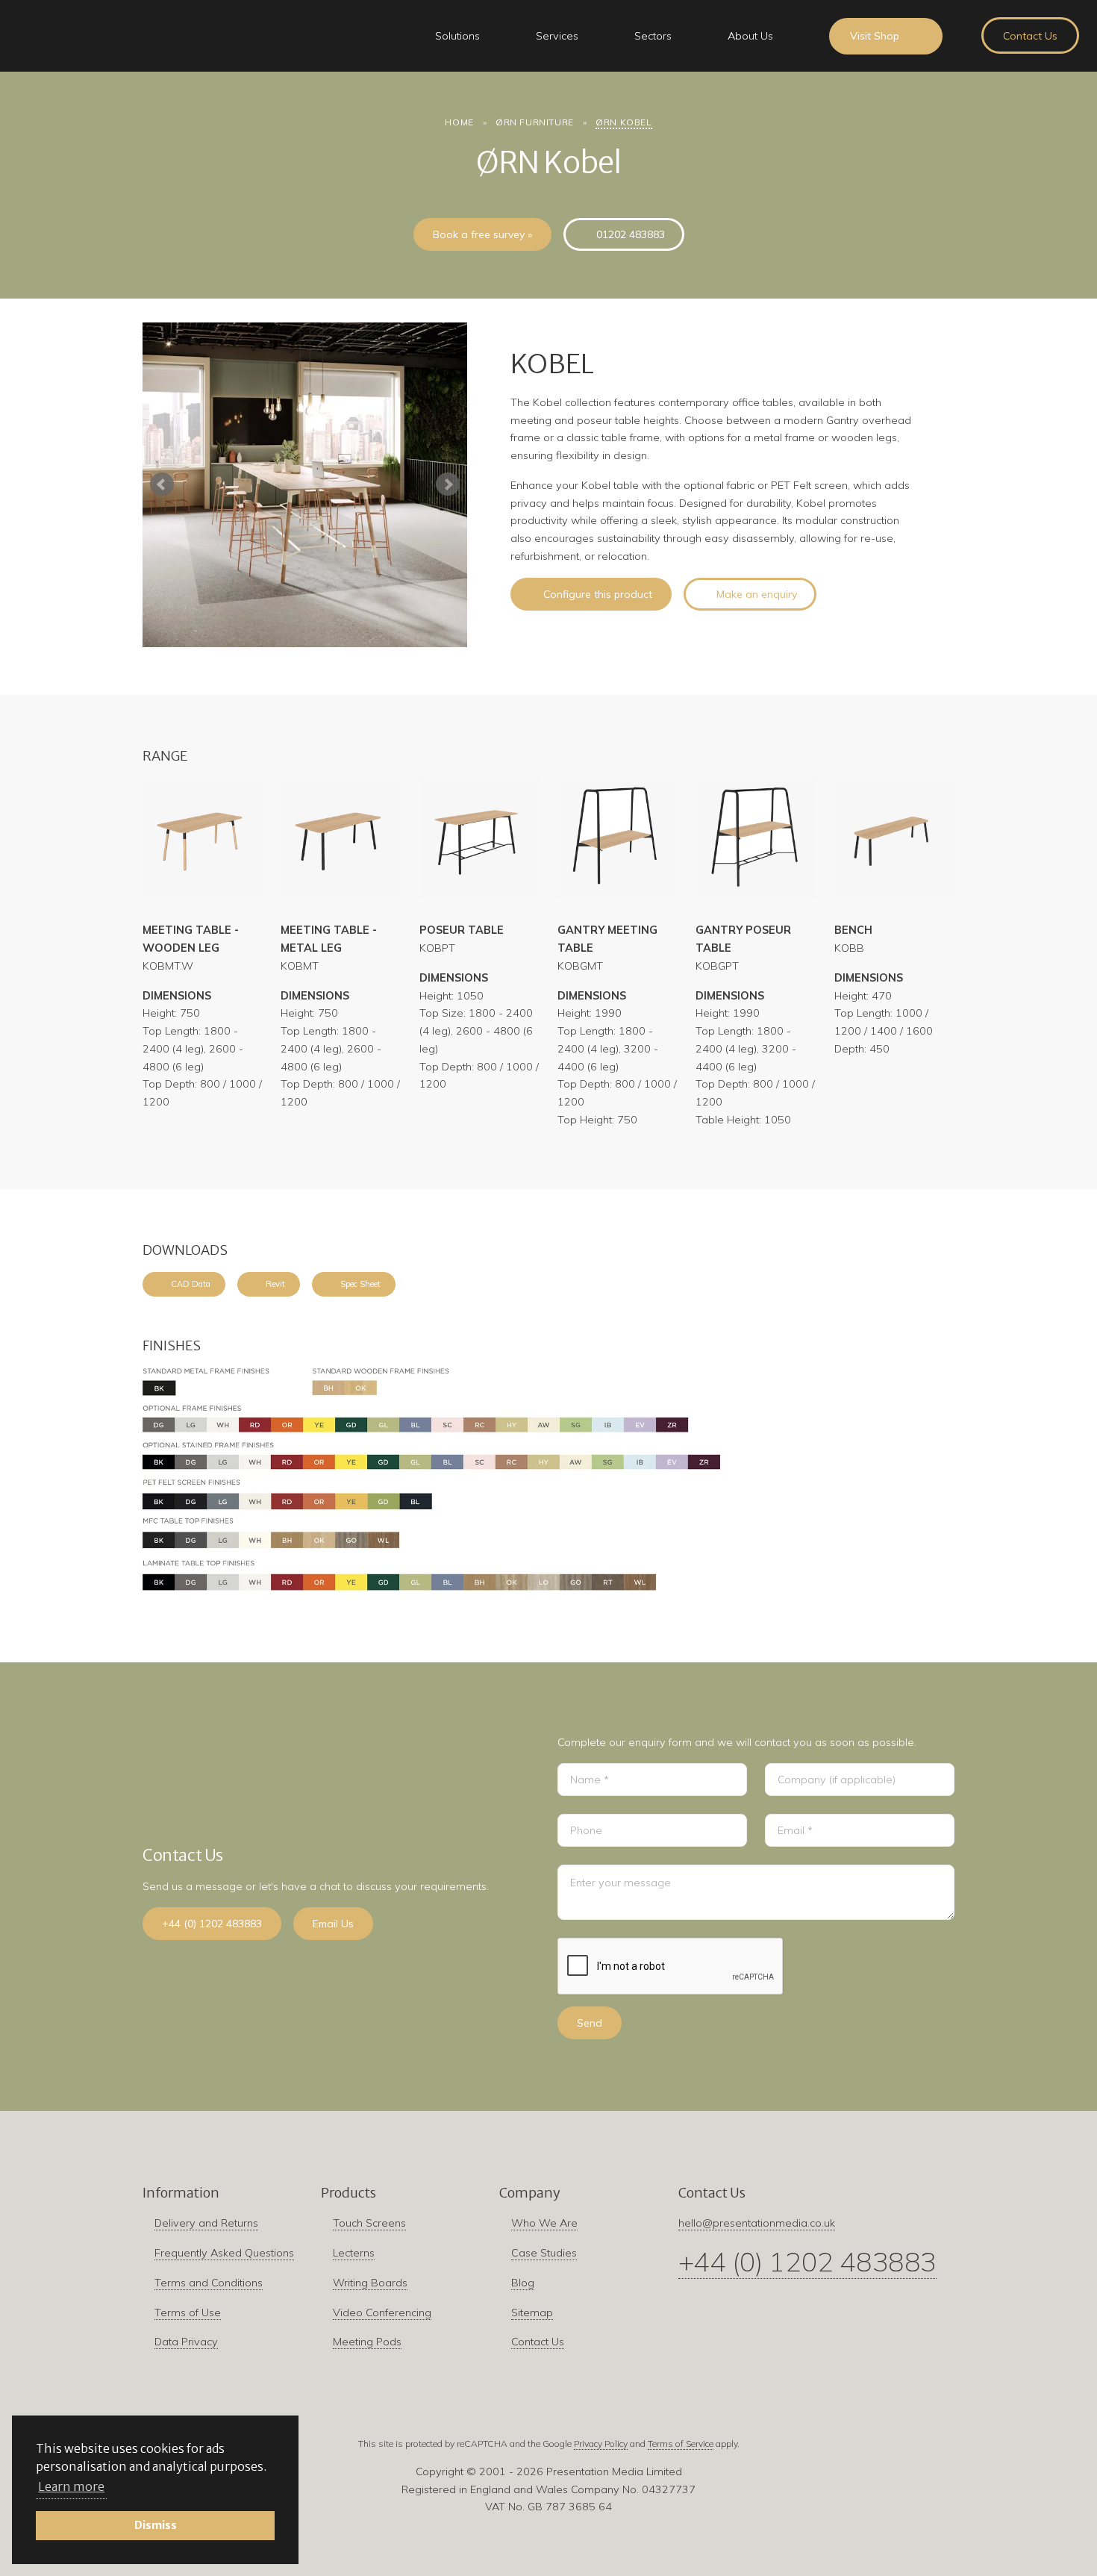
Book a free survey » (482, 234)
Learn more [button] (71, 2486)
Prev (162, 484)
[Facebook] (503, 2415)
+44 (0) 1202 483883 (212, 1924)
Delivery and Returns (206, 2223)
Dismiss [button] (156, 2525)
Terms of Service (681, 2444)
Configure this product (598, 594)
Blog (523, 2283)
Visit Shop (875, 36)
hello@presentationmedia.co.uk (757, 2223)
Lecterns (354, 2253)
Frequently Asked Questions (224, 2253)
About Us (750, 36)
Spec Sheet (360, 1284)
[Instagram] (533, 2415)
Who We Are (544, 2223)
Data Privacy (186, 2342)
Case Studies (544, 2253)
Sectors (653, 36)
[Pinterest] (564, 2415)
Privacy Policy (601, 2444)
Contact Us (1030, 36)
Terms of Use (188, 2313)
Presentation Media (124, 36)
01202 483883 (631, 234)
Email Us (333, 1924)
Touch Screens (369, 2223)
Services (557, 36)
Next (448, 484)
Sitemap (532, 2313)
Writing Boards (370, 2283)
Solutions (457, 36)
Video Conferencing (382, 2313)
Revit (275, 1284)
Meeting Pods (367, 2342)
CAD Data (191, 1284)
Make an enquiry (757, 594)
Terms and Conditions (209, 2283)
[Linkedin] (594, 2415)
